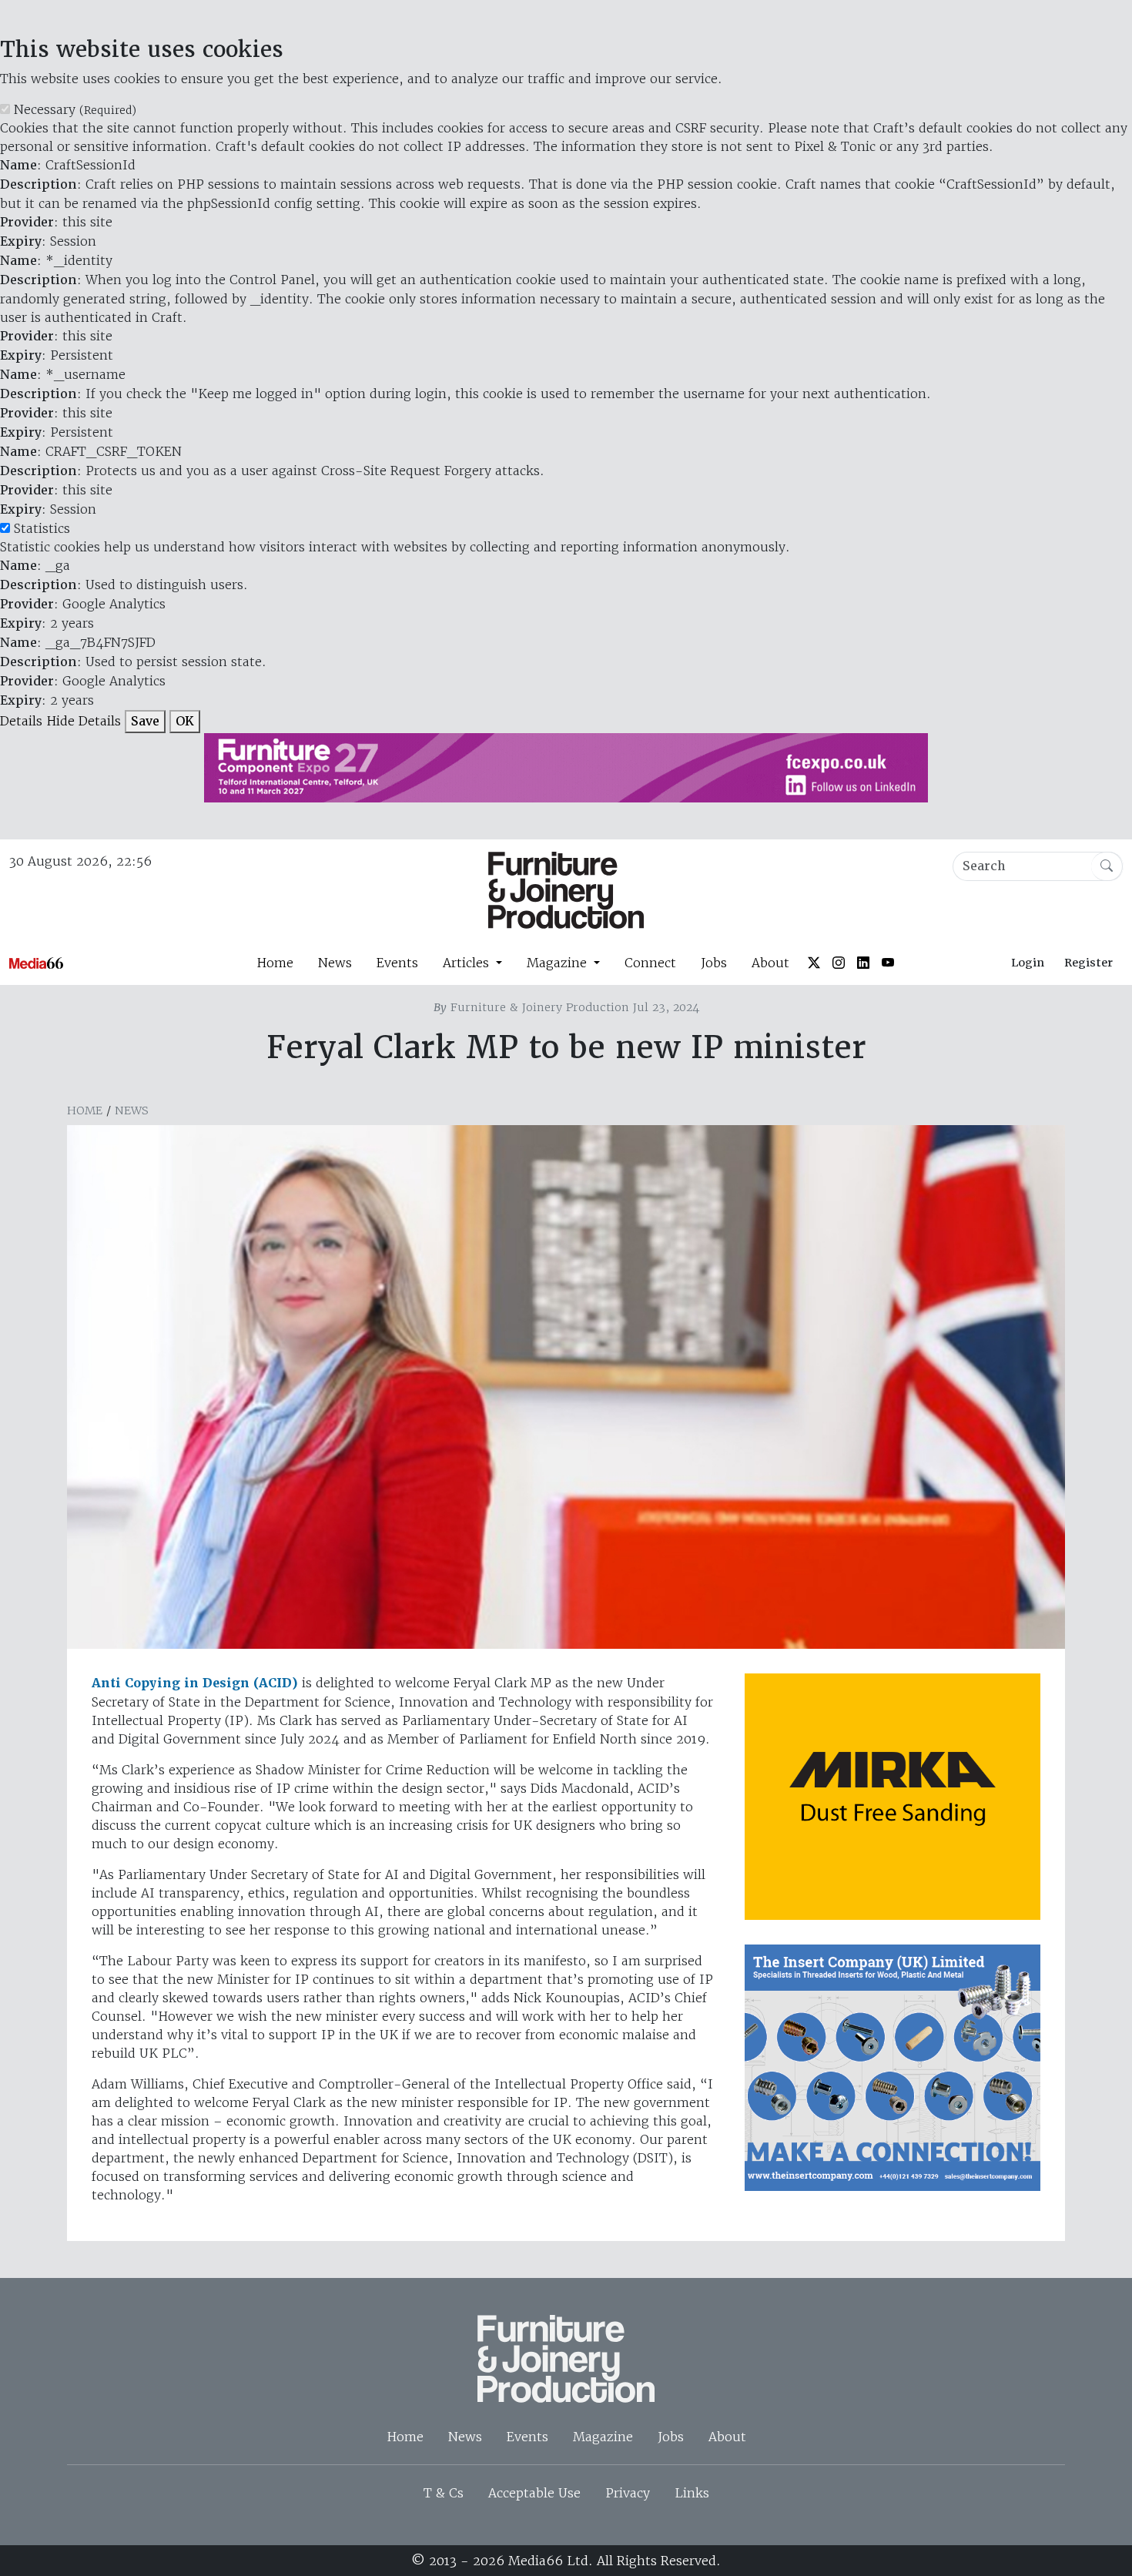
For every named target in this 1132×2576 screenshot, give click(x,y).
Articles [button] (468, 963)
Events (397, 963)
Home (275, 963)
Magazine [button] (559, 963)
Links (692, 2493)
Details (21, 721)
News (335, 963)
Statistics (42, 528)
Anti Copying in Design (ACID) (195, 1683)
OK (185, 721)
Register (1088, 963)
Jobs (714, 963)
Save (145, 721)
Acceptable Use (534, 2493)
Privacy (628, 2493)
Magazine (603, 2437)
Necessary (75, 109)
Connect (650, 963)
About (770, 963)
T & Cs (444, 2493)
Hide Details (84, 721)
